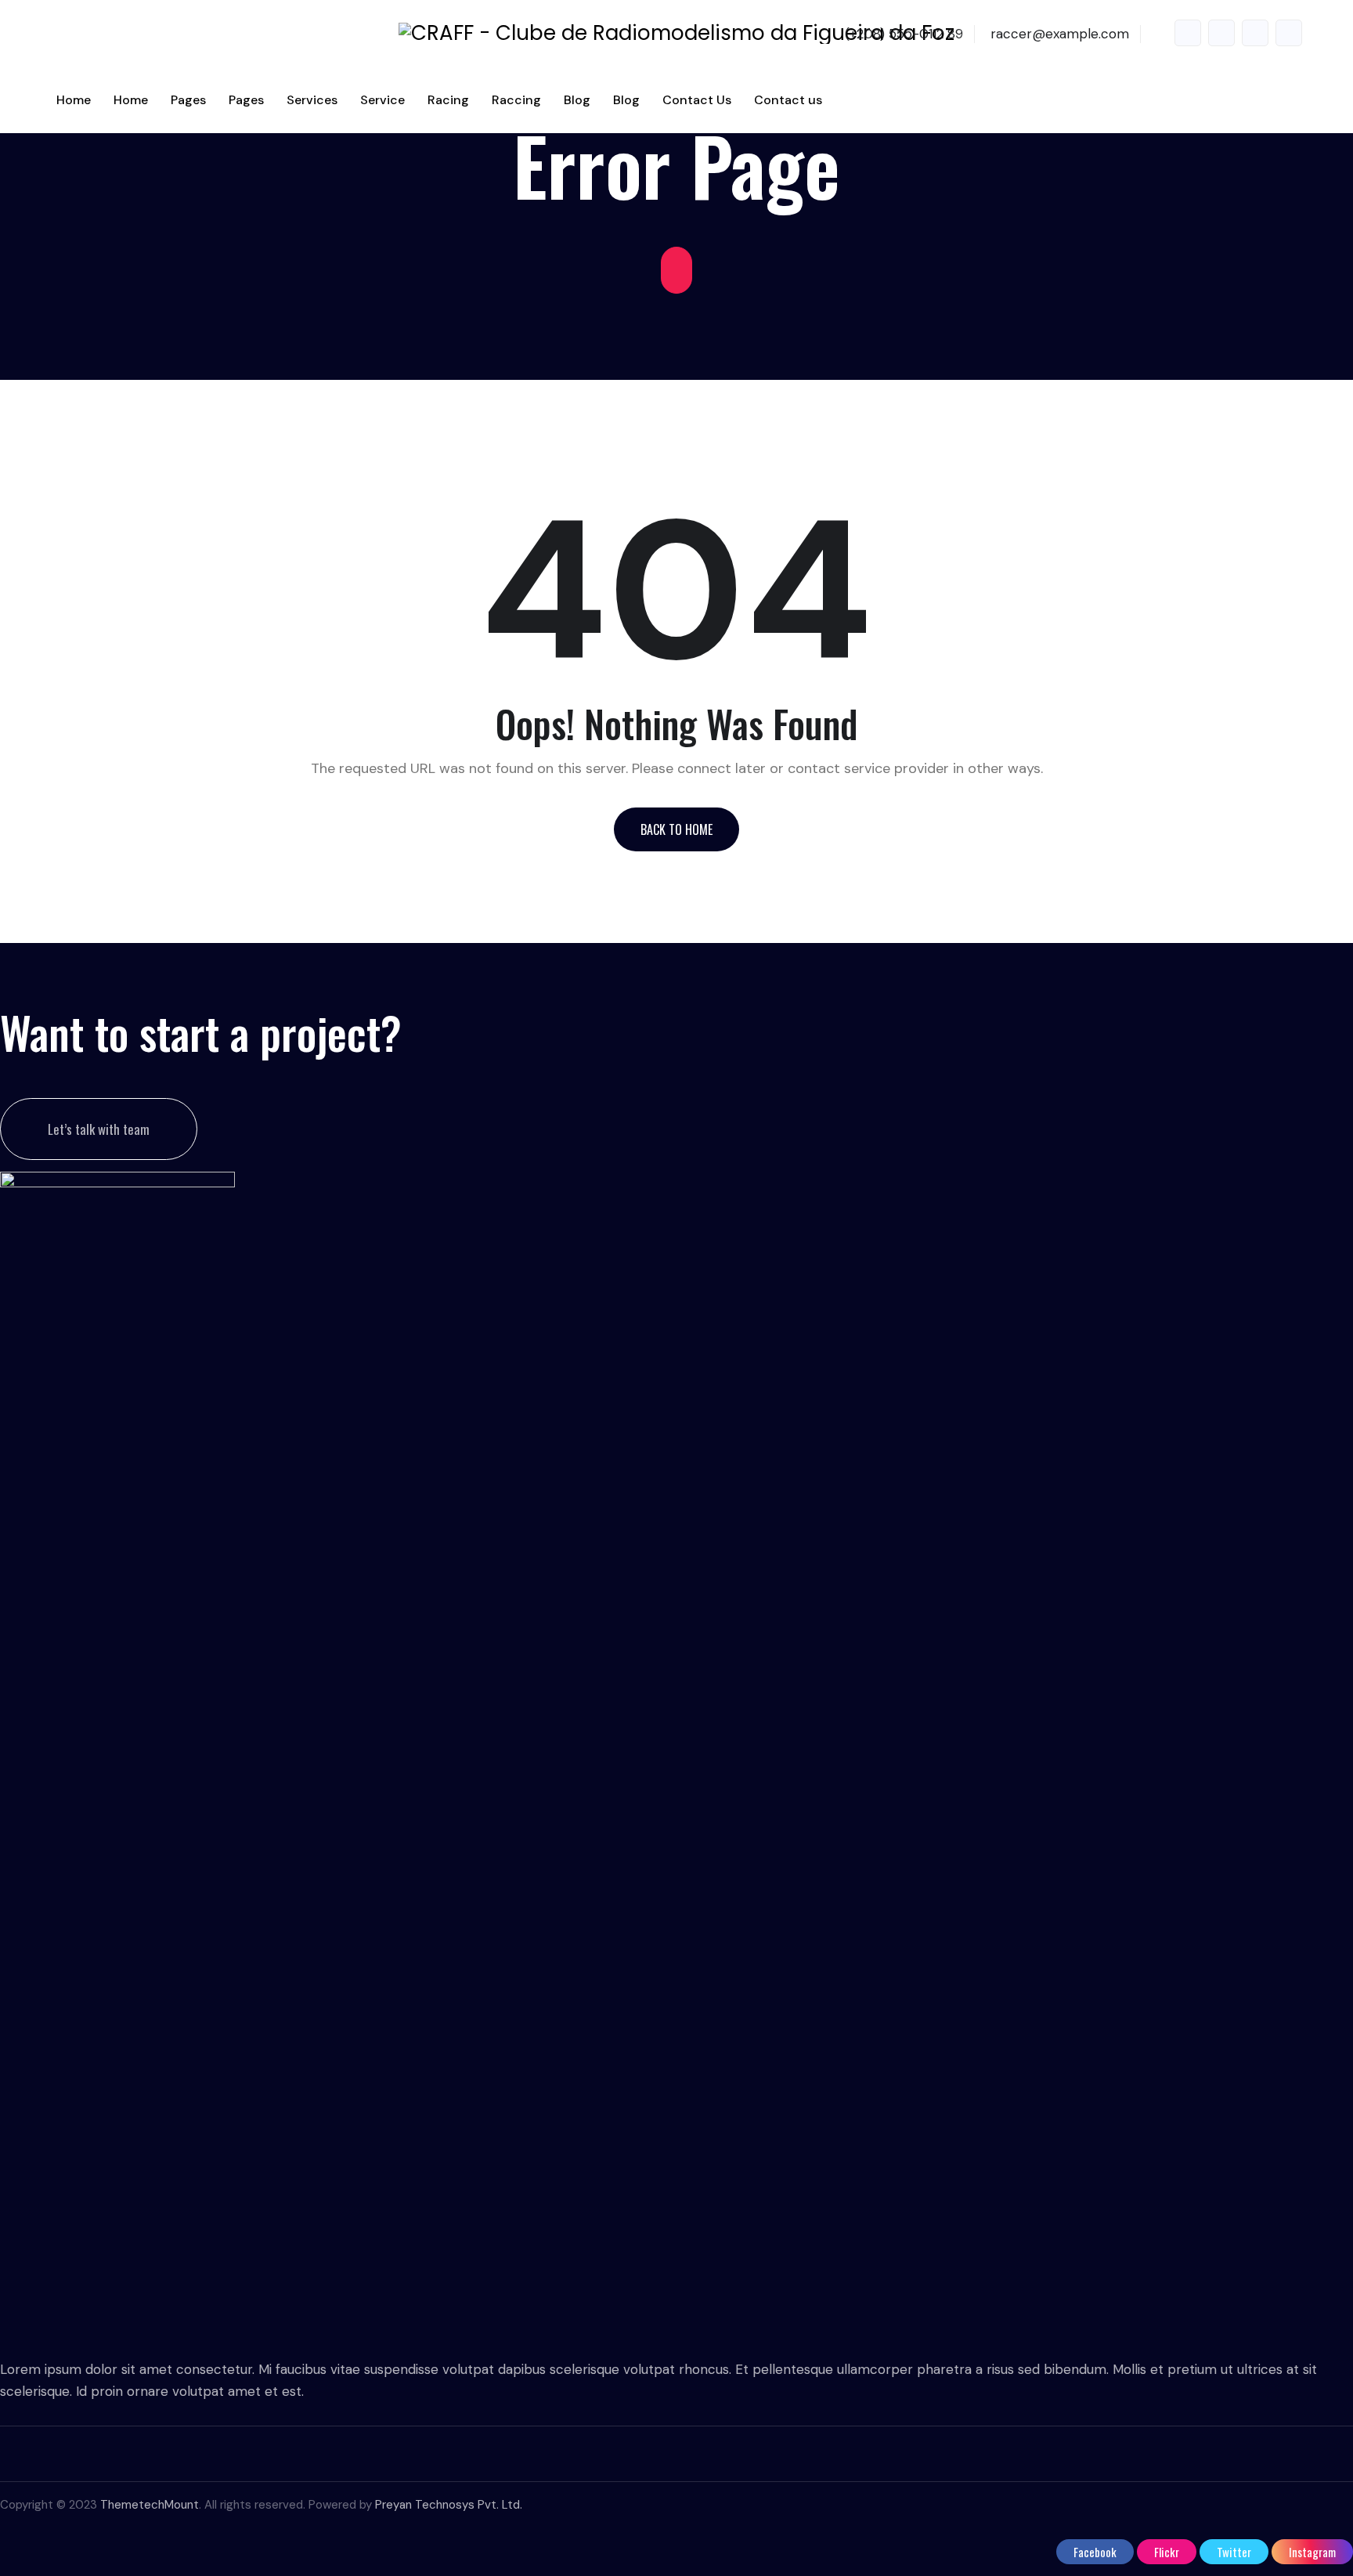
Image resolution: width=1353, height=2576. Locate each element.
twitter (1255, 33)
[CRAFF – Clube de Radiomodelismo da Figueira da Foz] (676, 33)
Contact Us (697, 100)
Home (74, 100)
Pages (188, 100)
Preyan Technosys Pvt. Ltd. (449, 2505)
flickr (1221, 33)
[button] (676, 829)
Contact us (788, 100)
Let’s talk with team (99, 1129)
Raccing (516, 100)
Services (312, 100)
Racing (448, 100)
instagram (1289, 33)
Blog (577, 100)
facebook (1188, 33)
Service (382, 100)
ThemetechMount (150, 2505)
